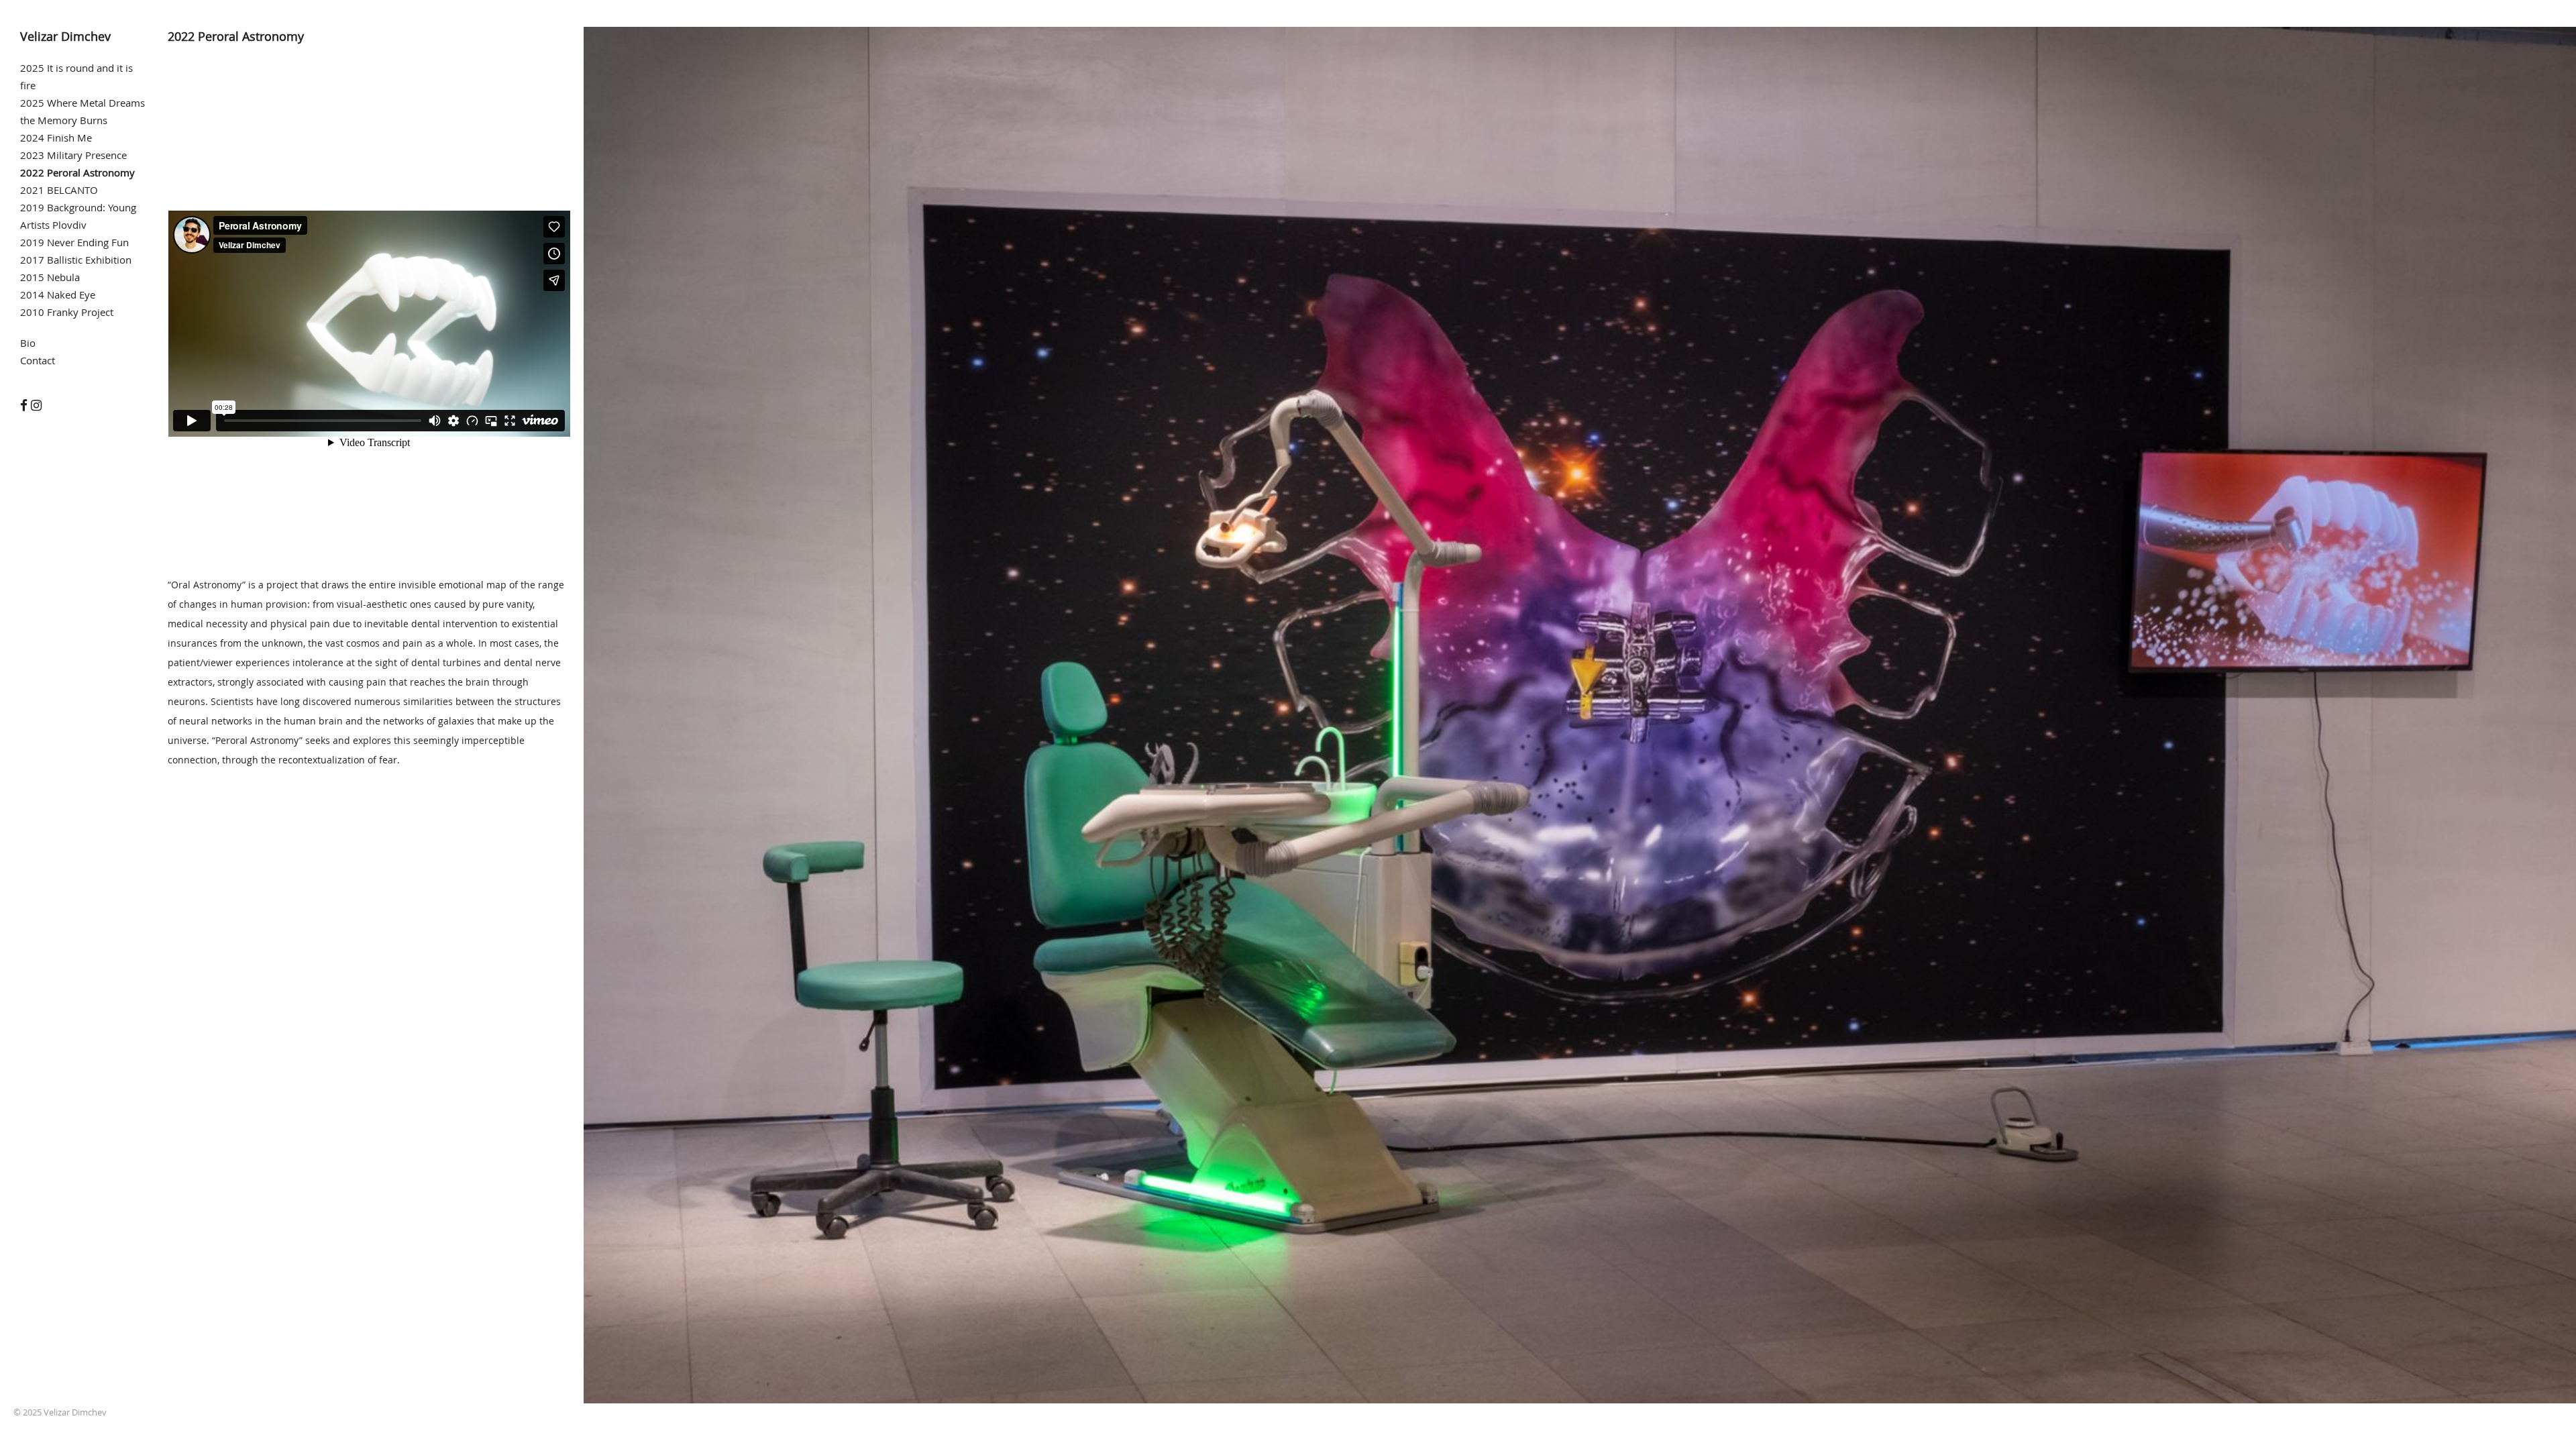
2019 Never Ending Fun (74, 242)
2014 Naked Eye (58, 294)
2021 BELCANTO (59, 190)
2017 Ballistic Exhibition (76, 260)
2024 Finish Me (56, 138)
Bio (28, 343)
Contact (38, 360)
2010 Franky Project (67, 312)
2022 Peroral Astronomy (77, 172)
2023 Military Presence (73, 155)
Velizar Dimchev (65, 36)
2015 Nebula (50, 277)
